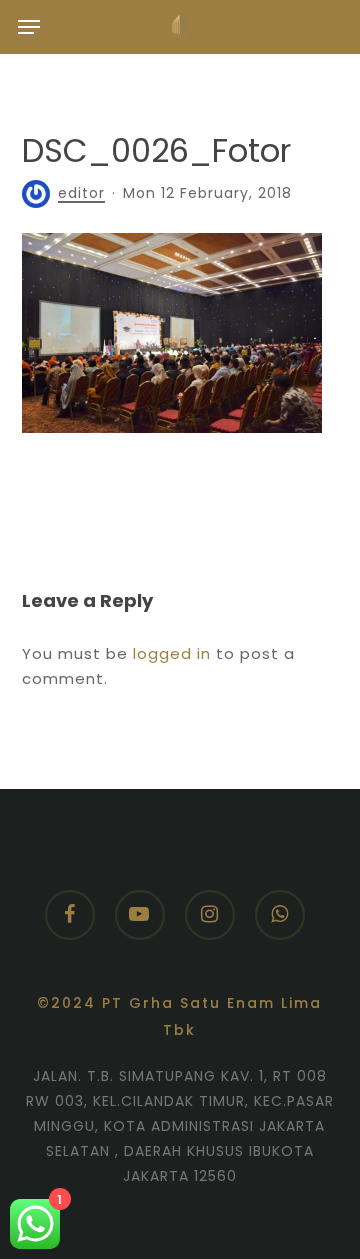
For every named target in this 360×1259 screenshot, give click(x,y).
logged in (172, 653)
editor (81, 193)
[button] (29, 27)
